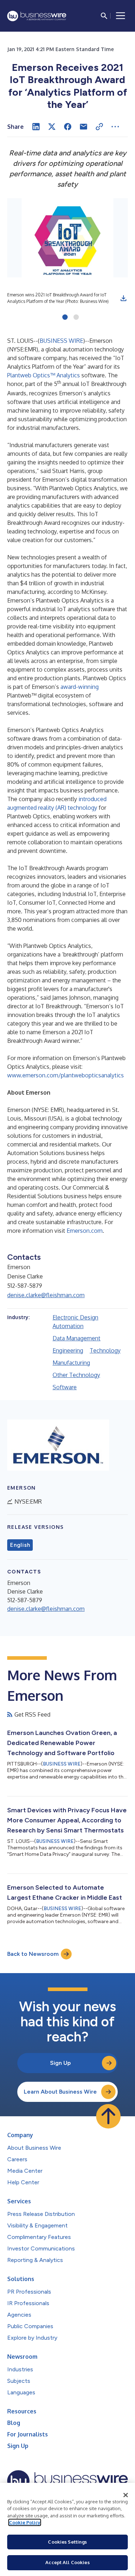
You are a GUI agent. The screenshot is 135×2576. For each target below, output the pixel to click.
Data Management (76, 1338)
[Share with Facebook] (68, 127)
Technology (105, 1350)
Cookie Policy (25, 2522)
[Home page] (37, 16)
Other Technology (76, 1375)
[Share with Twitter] (52, 127)
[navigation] (121, 16)
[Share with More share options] (115, 127)
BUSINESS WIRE (61, 341)
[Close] (126, 2495)
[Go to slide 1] (65, 318)
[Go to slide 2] (76, 318)
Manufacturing (71, 1363)
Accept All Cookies (67, 2562)
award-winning (80, 687)
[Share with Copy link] (99, 127)
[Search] (104, 16)
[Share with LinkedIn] (36, 127)
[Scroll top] (108, 2116)
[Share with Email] (84, 127)
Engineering (68, 1350)
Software (65, 1387)
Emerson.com (85, 1231)
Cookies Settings (67, 2542)
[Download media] (123, 298)
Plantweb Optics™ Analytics (44, 375)
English (20, 1545)
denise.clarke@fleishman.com (46, 1295)
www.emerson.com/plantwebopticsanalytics (66, 1075)
